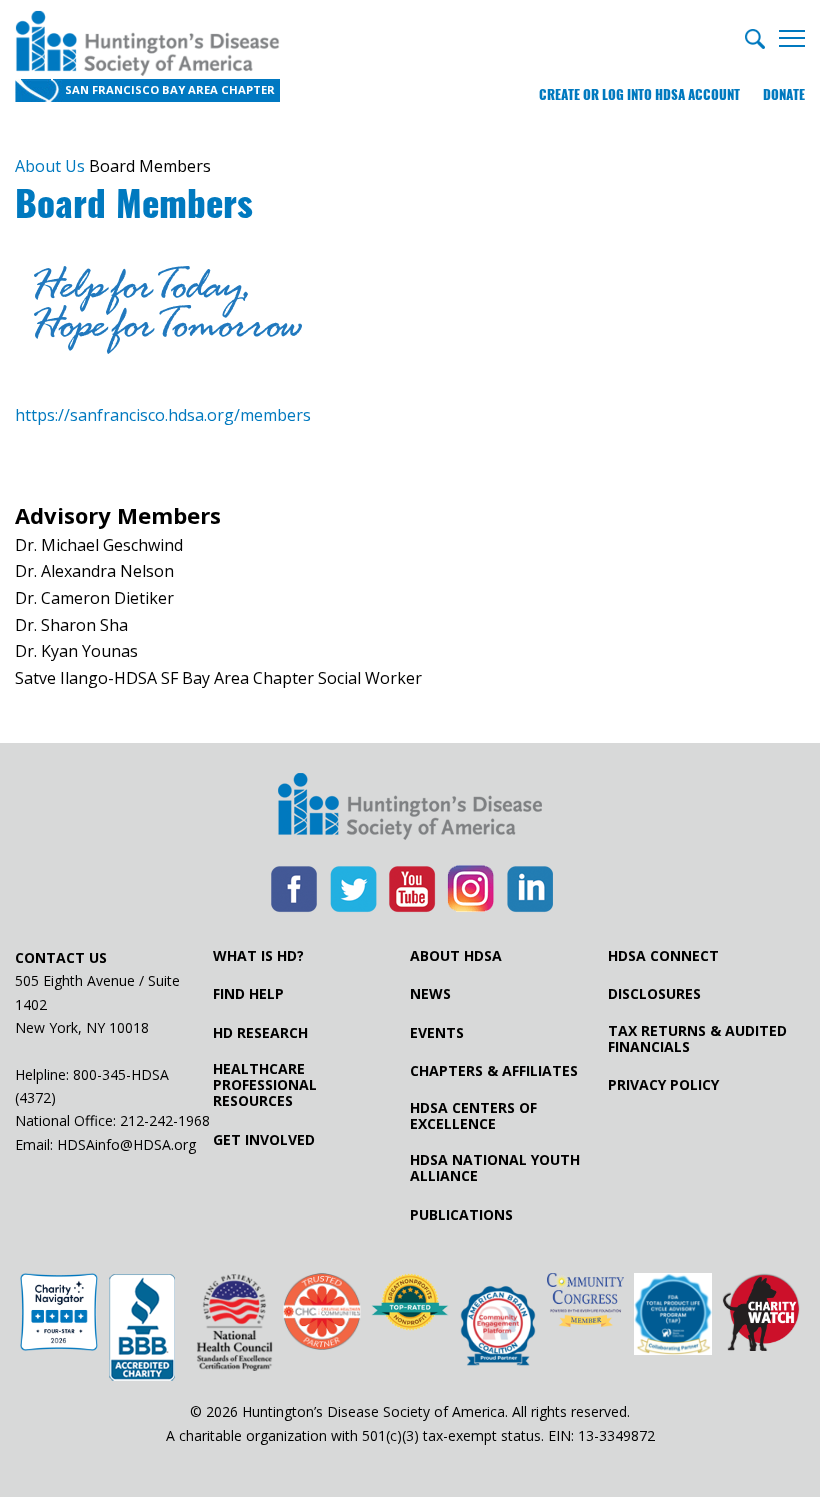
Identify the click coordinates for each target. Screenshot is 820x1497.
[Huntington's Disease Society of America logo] (410, 808)
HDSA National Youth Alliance (495, 1168)
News (430, 994)
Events (437, 1033)
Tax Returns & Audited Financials (697, 1039)
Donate (784, 94)
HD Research (260, 1033)
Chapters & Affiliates (494, 1071)
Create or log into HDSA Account (639, 94)
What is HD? (258, 956)
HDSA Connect (663, 956)
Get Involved (264, 1140)
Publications (461, 1215)
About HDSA (456, 956)
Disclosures (654, 994)
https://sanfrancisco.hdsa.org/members (163, 415)
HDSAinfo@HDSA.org (126, 1144)
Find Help (248, 994)
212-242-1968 (165, 1120)
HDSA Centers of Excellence (473, 1116)
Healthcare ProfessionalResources (265, 1085)
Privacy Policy (663, 1085)
